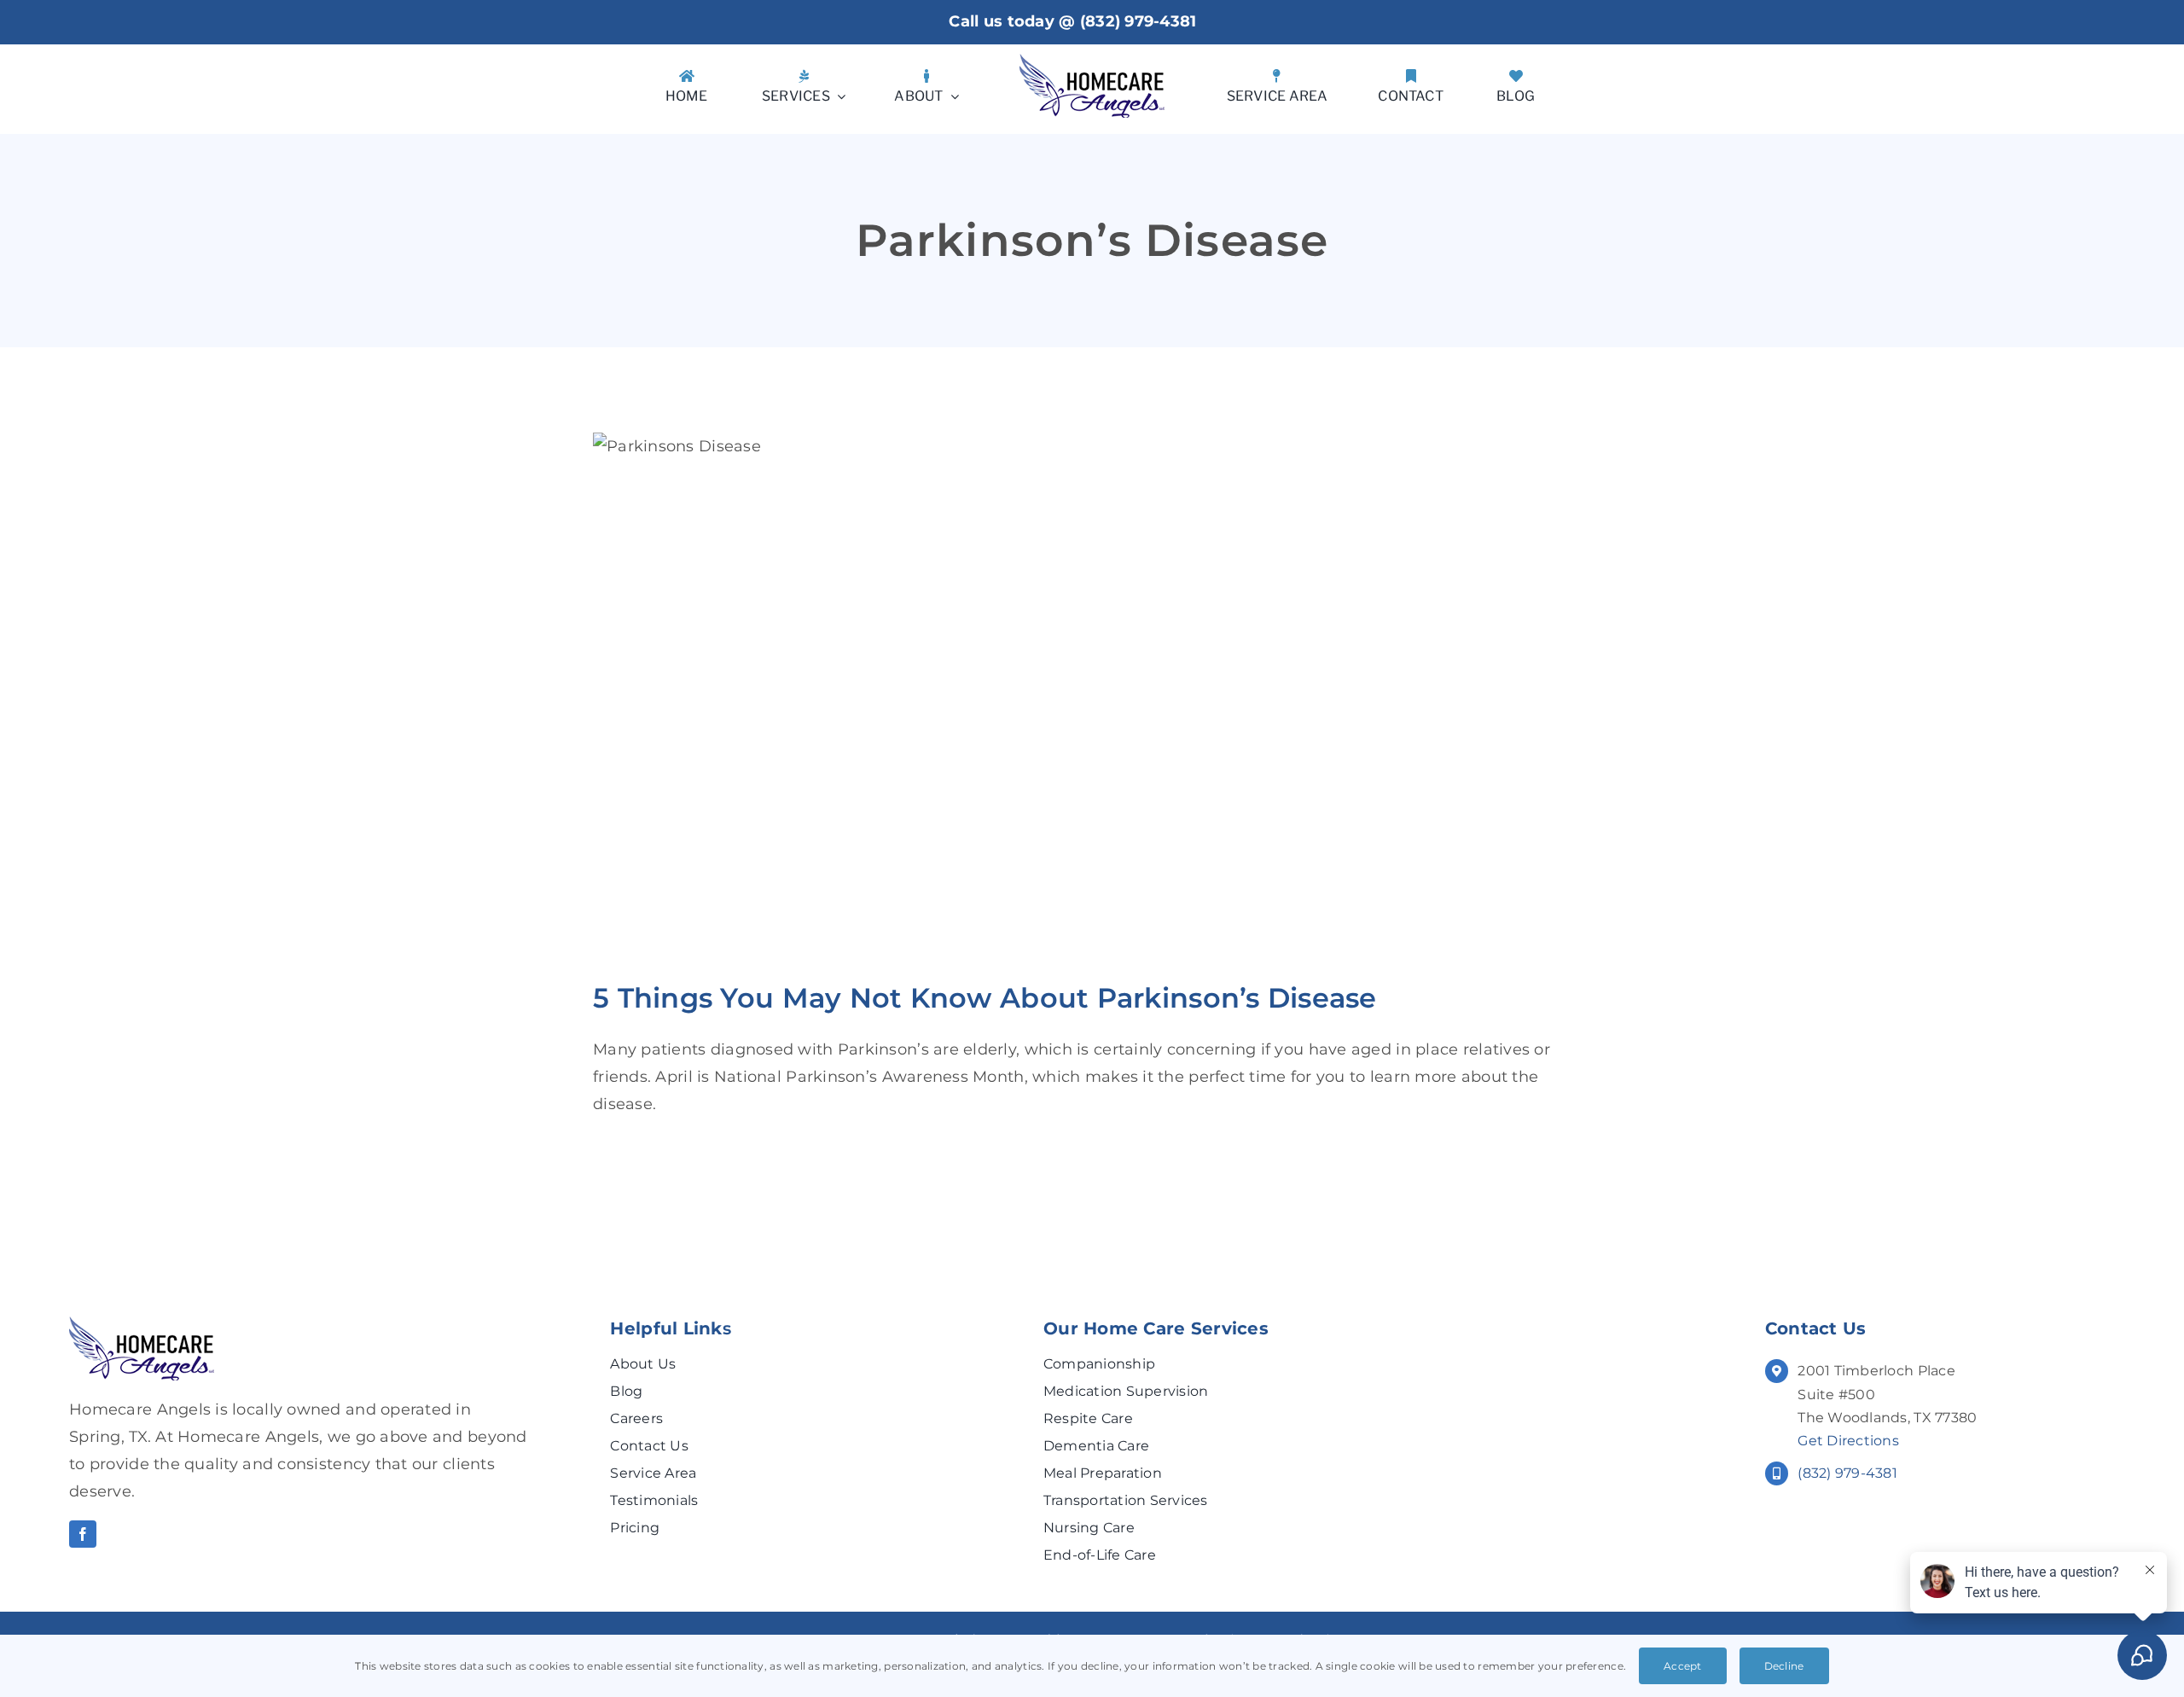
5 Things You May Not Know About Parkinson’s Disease (985, 998)
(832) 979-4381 (1138, 21)
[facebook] (83, 1534)
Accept (1683, 1666)
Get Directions (1848, 1441)
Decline (1784, 1666)
